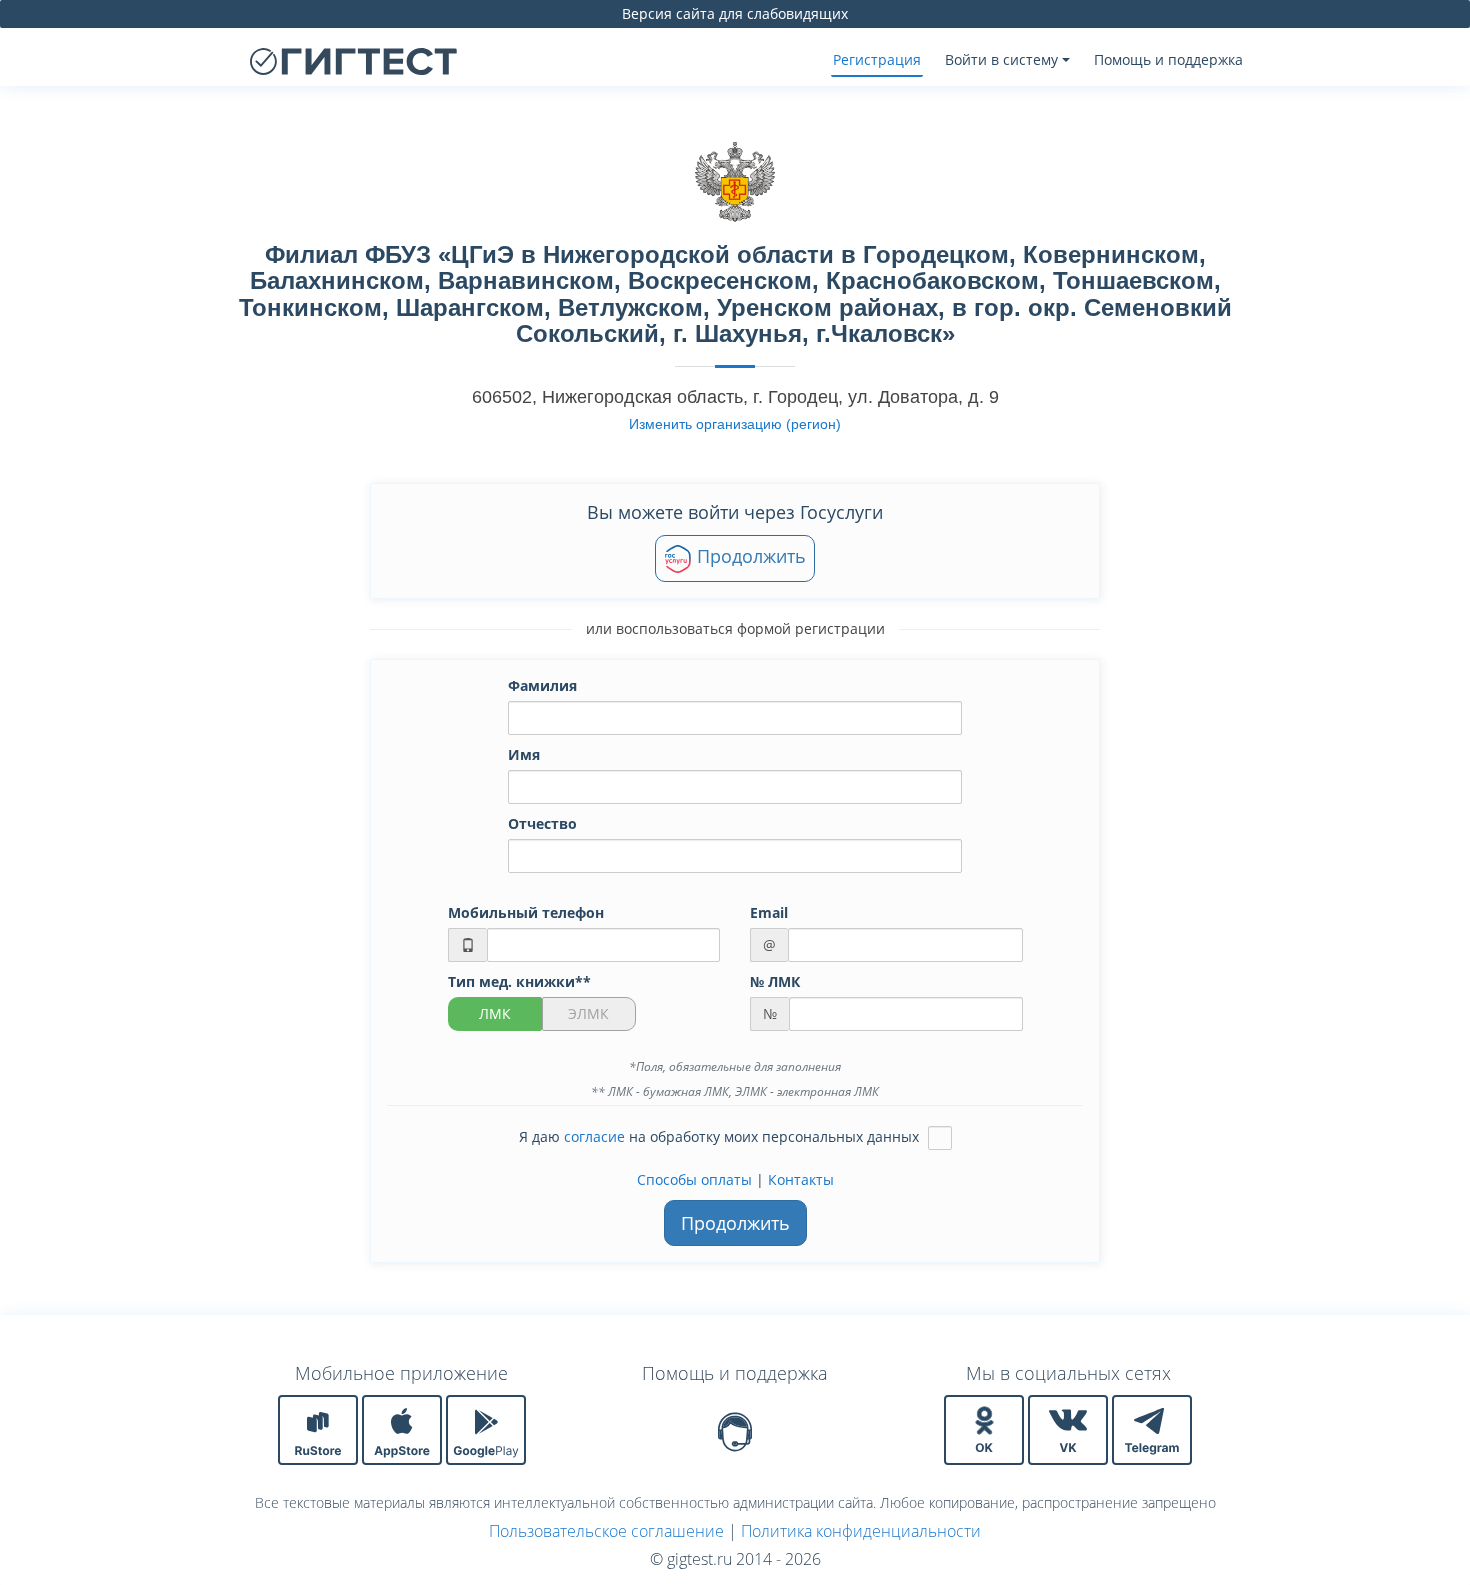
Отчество (542, 823)
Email (769, 912)
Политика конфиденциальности (861, 1531)
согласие (594, 1135)
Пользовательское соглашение (606, 1531)
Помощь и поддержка (1168, 59)
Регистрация (877, 59)
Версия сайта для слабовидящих (735, 13)
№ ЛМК (775, 981)
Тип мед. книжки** (519, 981)
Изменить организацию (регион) (735, 424)
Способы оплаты (694, 1179)
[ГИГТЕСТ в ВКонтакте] (1070, 1428)
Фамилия (542, 685)
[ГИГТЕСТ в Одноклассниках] (986, 1428)
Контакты (801, 1179)
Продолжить (749, 556)
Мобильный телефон (526, 912)
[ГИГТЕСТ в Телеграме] (1152, 1428)
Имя (524, 754)
